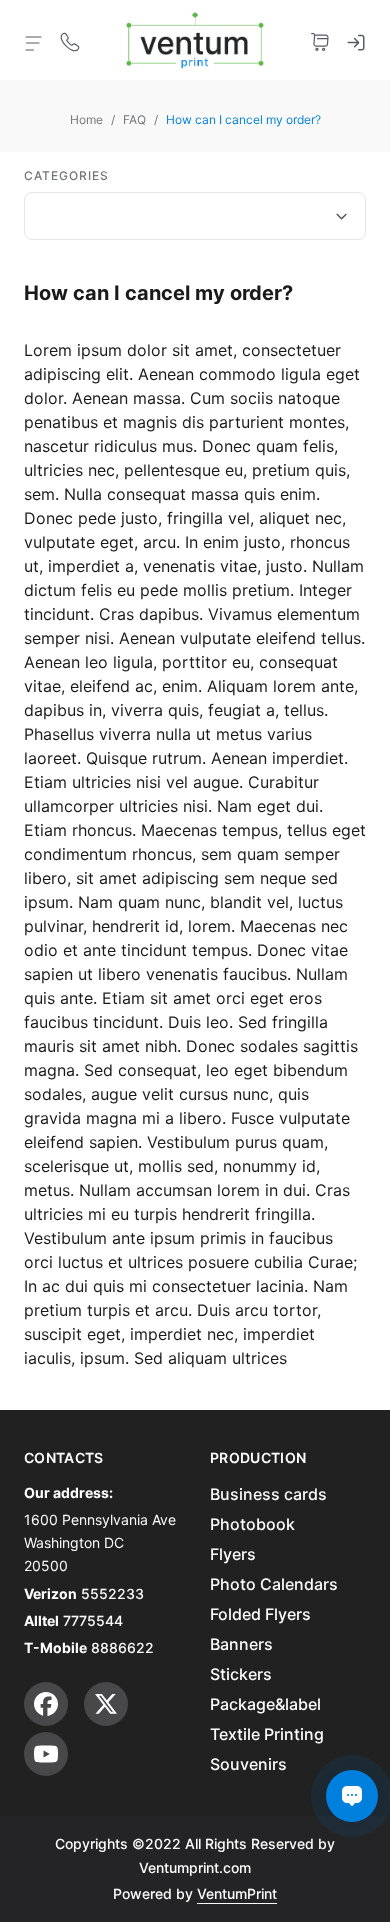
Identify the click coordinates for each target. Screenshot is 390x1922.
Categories (66, 175)
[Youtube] (46, 1754)
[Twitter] (106, 1704)
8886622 (122, 1647)
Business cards (268, 1494)
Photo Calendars (274, 1584)
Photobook (252, 1524)
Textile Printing (267, 1734)
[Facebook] (46, 1704)
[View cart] (320, 40)
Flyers (233, 1554)
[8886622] (70, 40)
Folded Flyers (260, 1614)
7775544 (93, 1620)
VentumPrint (237, 1893)
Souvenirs (248, 1764)
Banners (241, 1644)
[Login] (356, 40)
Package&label (265, 1704)
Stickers (241, 1674)
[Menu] (34, 42)
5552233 (112, 1593)
